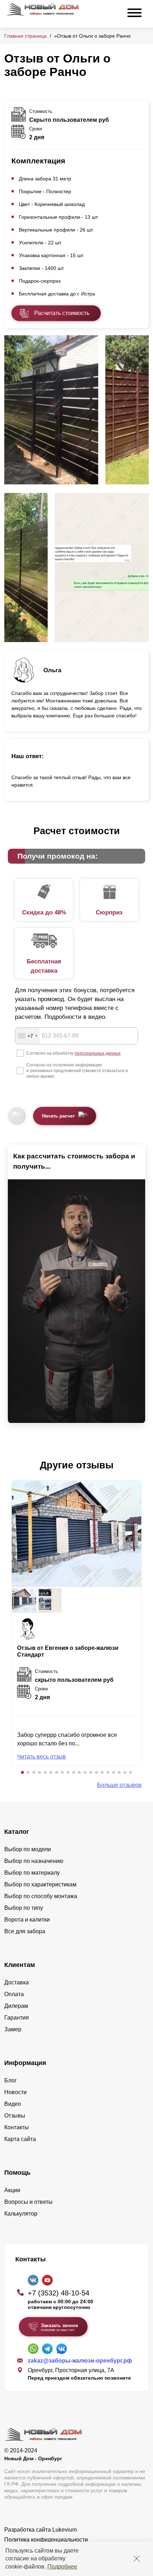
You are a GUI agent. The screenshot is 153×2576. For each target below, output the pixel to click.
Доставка (17, 1982)
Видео (13, 2104)
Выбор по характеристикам (40, 1884)
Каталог (17, 1832)
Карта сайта (20, 2139)
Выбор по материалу (32, 1873)
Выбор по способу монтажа (41, 1896)
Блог (10, 2080)
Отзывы (15, 2116)
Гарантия (17, 2018)
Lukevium (65, 2530)
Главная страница (25, 36)
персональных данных (98, 1053)
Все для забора (25, 1931)
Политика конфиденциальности (46, 2540)
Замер (13, 2029)
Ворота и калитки (27, 1920)
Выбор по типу (24, 1908)
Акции (12, 2190)
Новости (15, 2092)
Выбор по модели (28, 1849)
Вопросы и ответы (28, 2202)
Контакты (17, 2127)
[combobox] (27, 1036)
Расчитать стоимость (62, 313)
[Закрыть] (137, 2559)
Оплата (14, 1994)
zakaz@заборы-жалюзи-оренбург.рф (80, 2361)
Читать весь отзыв (41, 1757)
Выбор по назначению (34, 1861)
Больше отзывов (119, 1785)
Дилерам (16, 2006)
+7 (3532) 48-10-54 (59, 2293)
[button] (22, 1772)
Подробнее (62, 2567)
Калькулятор (21, 2214)
